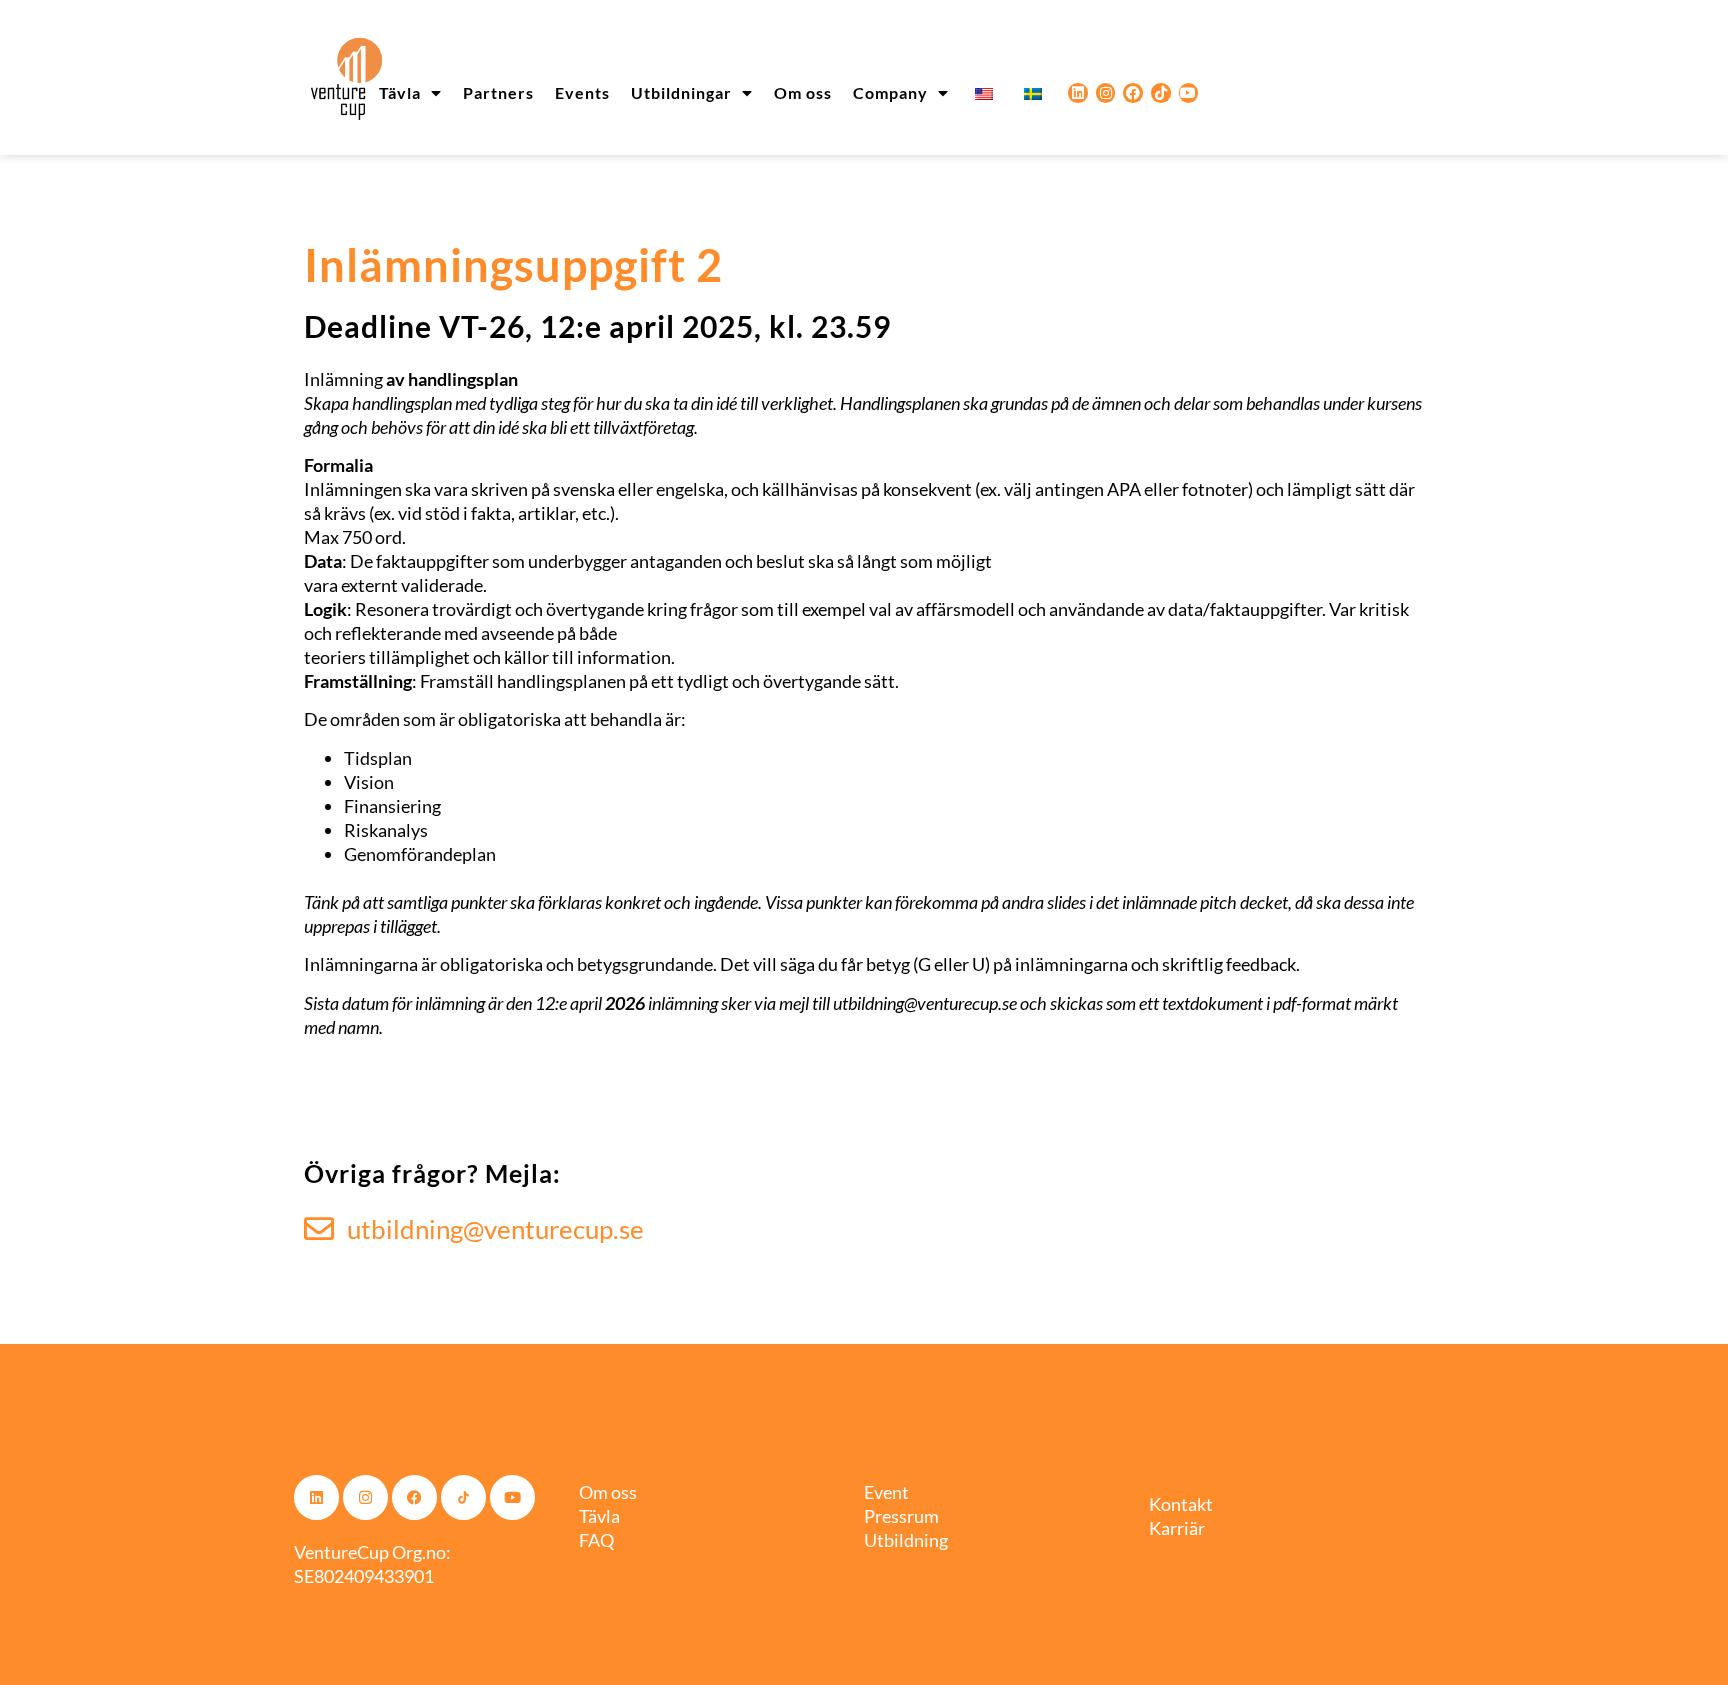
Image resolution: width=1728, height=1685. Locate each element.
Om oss (803, 92)
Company (890, 92)
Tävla (400, 92)
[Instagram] (1106, 93)
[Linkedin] (1078, 93)
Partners (498, 92)
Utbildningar (681, 92)
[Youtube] (1189, 93)
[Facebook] (1133, 93)
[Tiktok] (1161, 93)
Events (582, 92)
